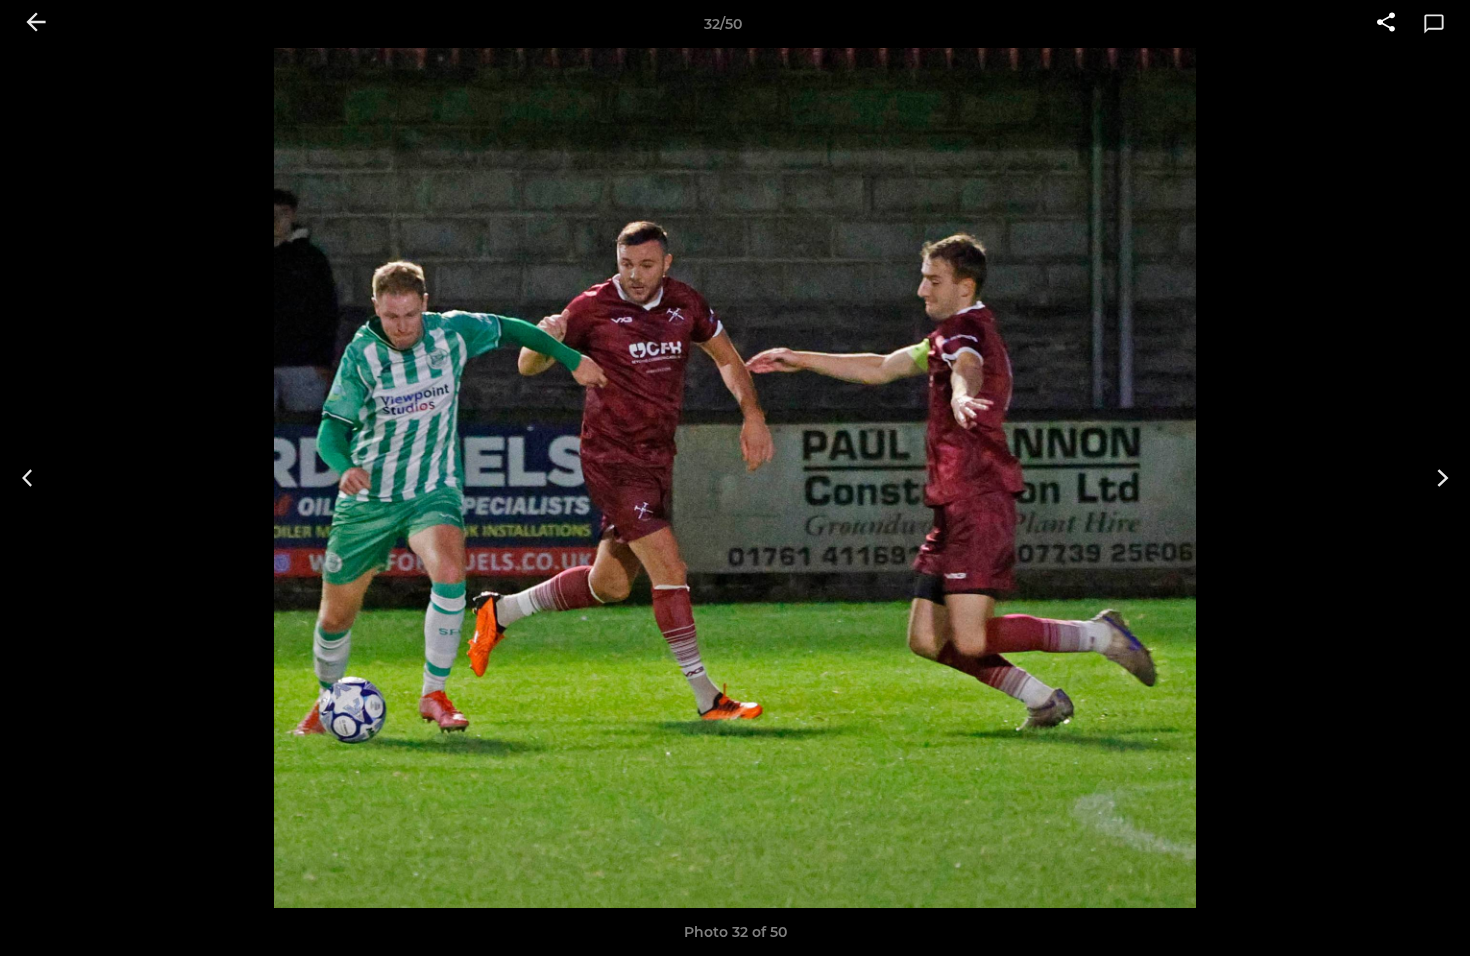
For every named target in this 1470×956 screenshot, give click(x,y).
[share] (1386, 24)
